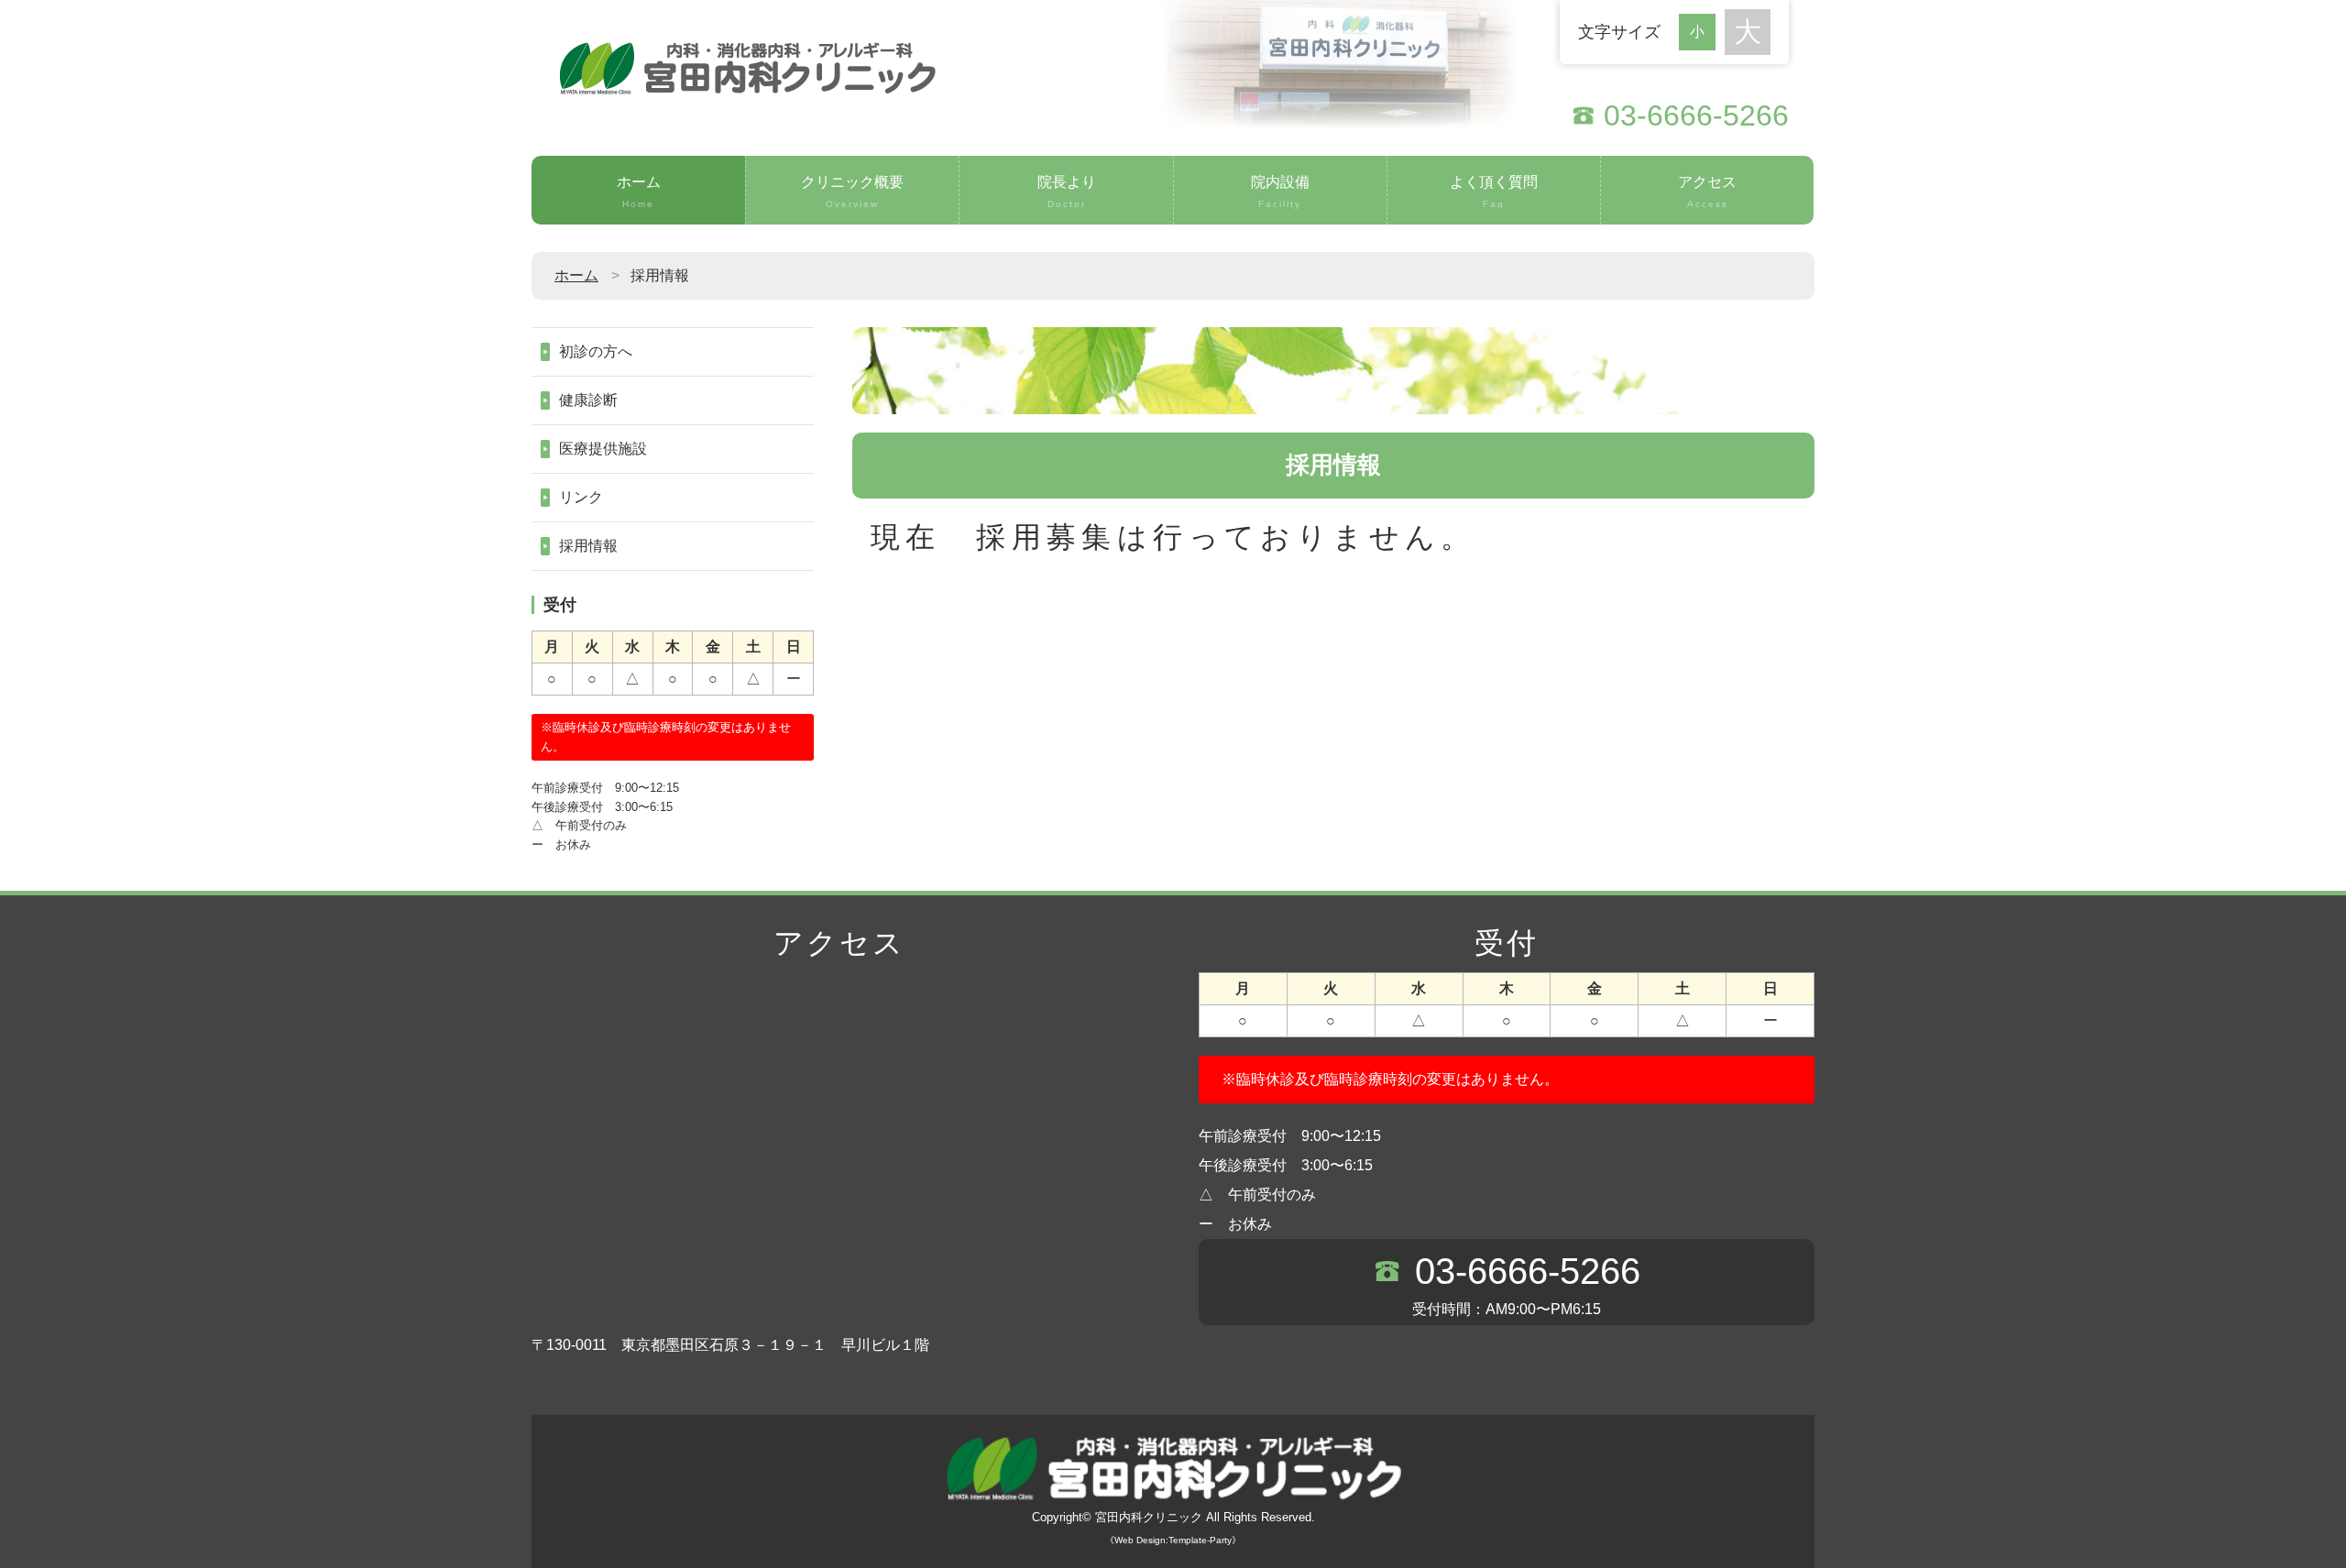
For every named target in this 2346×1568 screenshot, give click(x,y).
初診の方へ (596, 351)
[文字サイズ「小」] (1702, 30)
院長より (1067, 192)
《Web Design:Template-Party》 (1173, 1540)
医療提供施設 (603, 449)
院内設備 (1280, 192)
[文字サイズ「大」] (1748, 32)
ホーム (639, 192)
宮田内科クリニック (1149, 1517)
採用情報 (588, 546)
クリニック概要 (852, 192)
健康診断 (588, 400)
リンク (581, 497)
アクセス (1707, 192)
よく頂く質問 (1494, 192)
